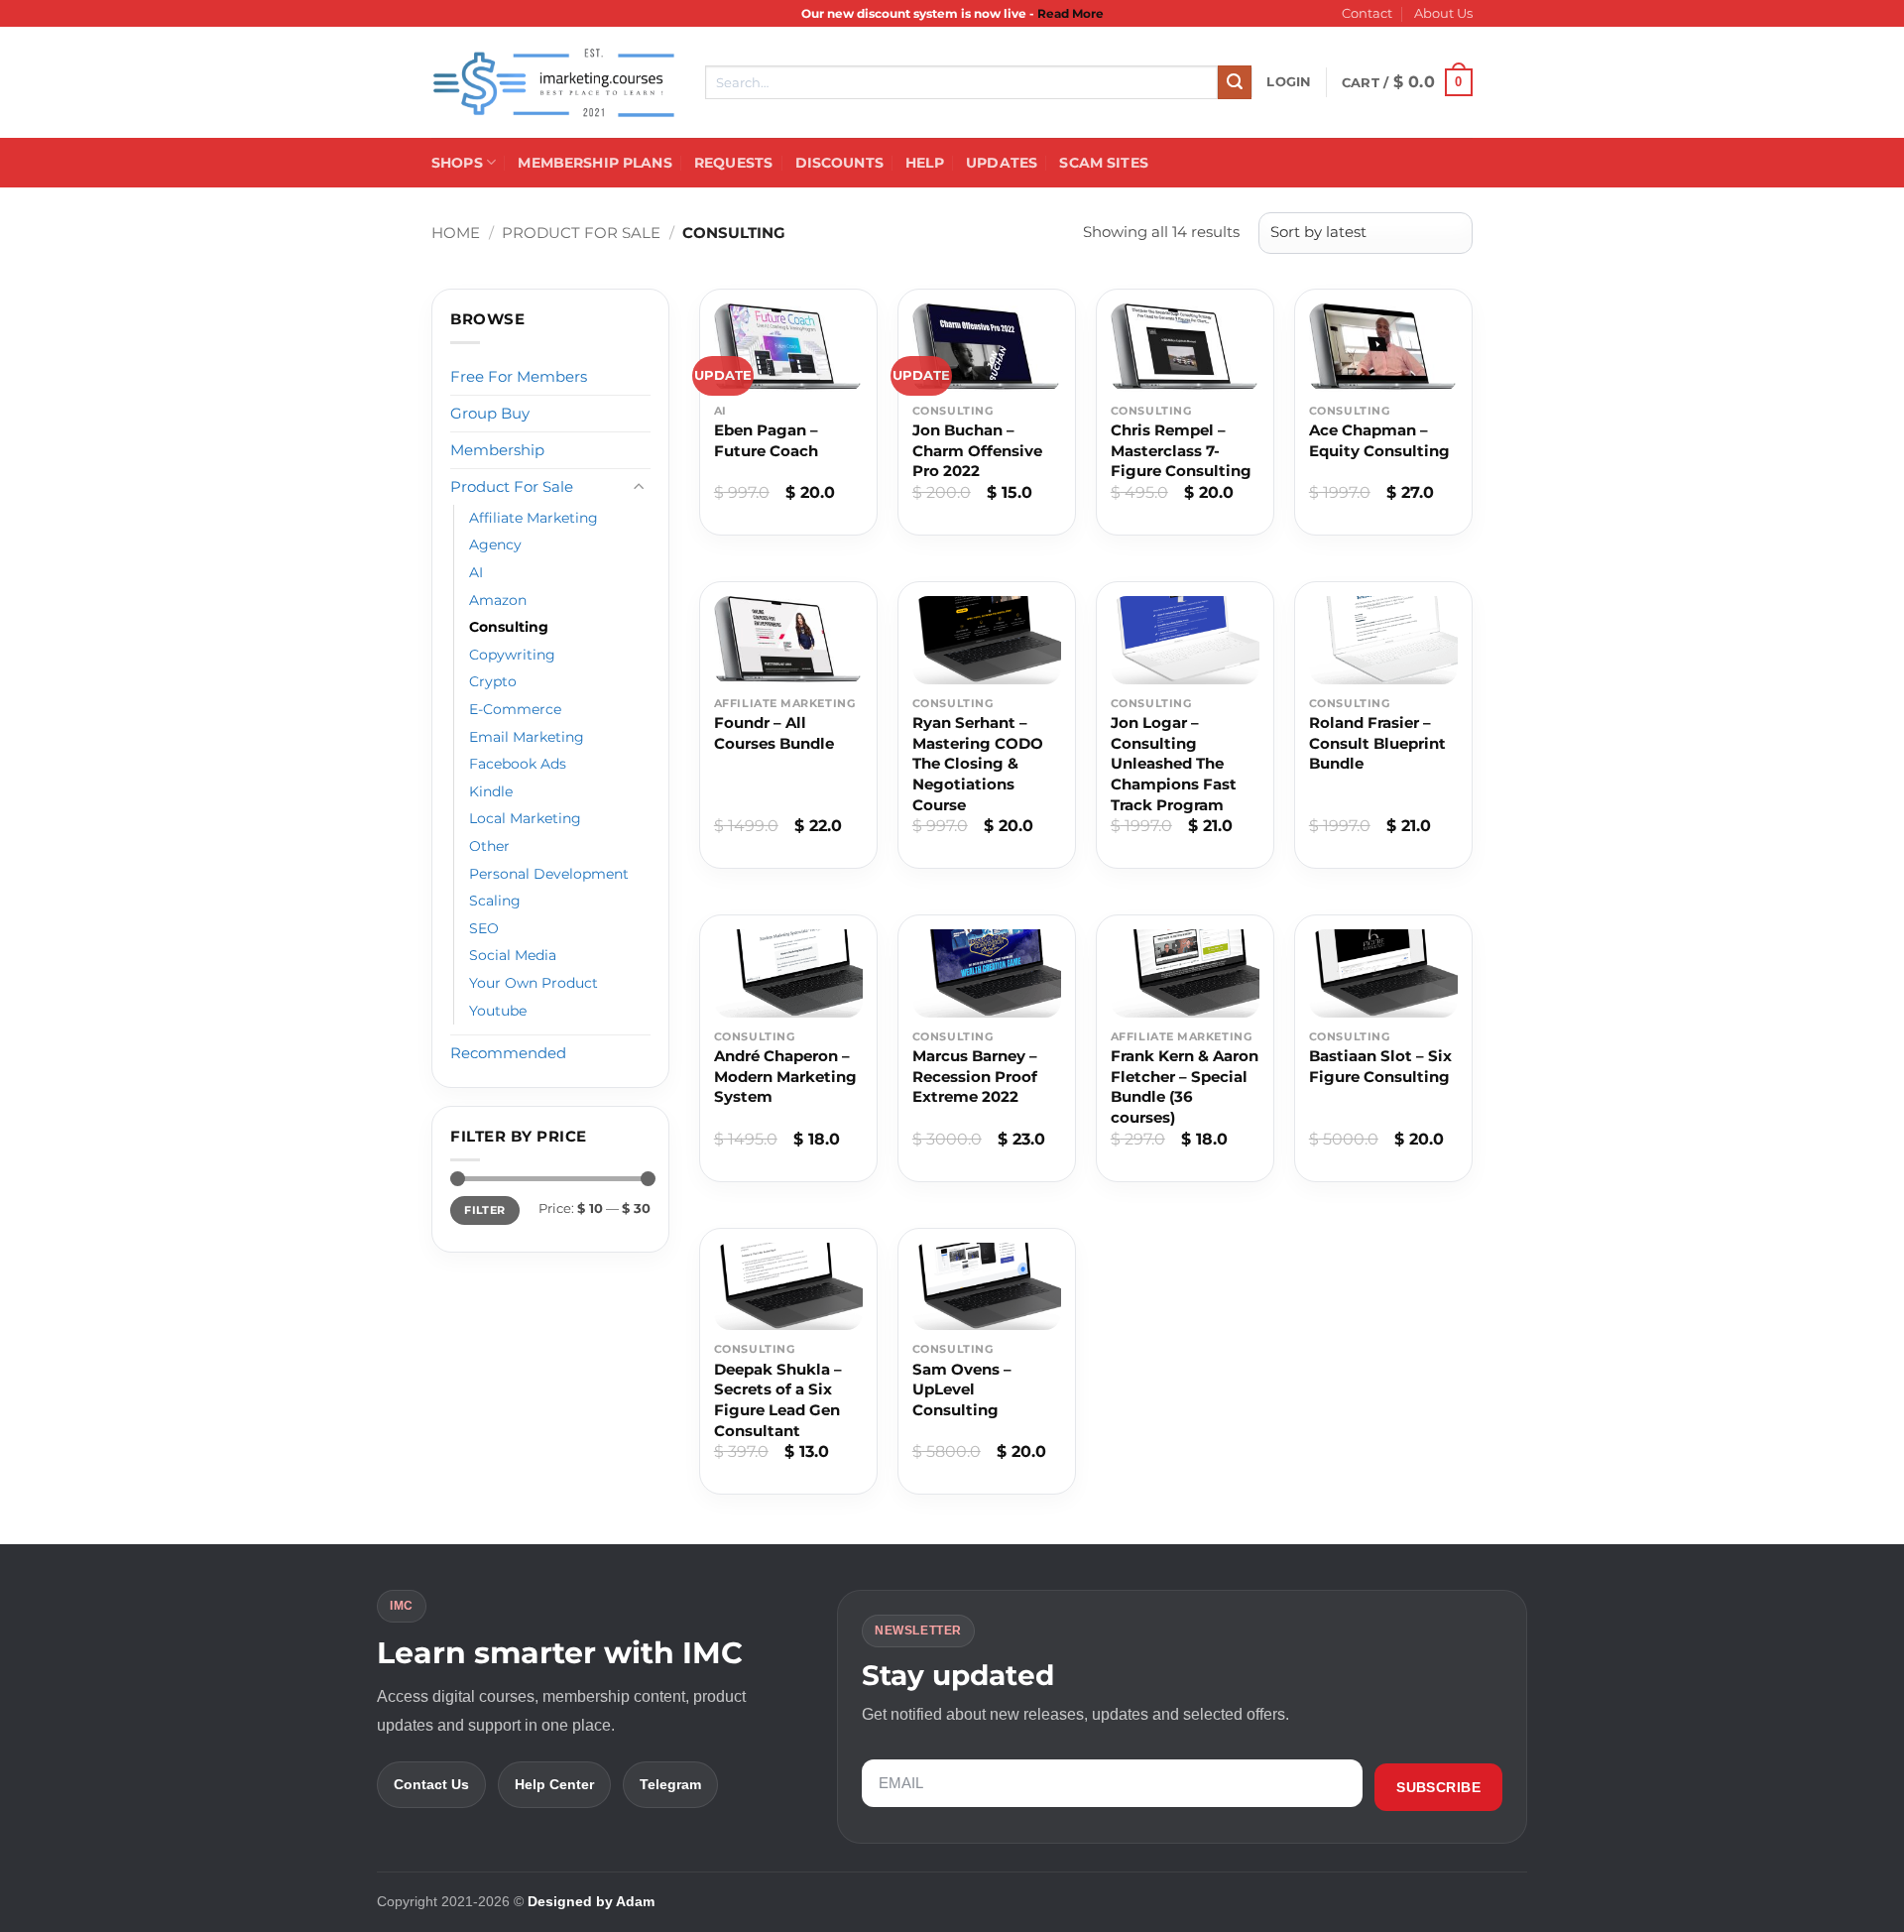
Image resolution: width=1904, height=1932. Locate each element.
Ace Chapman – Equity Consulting (1379, 440)
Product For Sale (581, 233)
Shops (457, 163)
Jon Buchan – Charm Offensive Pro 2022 (977, 450)
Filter (484, 1210)
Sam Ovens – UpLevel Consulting (962, 1389)
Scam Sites (1103, 163)
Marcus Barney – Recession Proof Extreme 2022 (975, 1076)
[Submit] (1235, 82)
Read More (1071, 13)
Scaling (495, 901)
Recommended (508, 1053)
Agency (495, 544)
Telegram (670, 1784)
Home (456, 233)
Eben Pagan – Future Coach (766, 440)
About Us (1443, 13)
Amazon (498, 600)
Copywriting (512, 655)
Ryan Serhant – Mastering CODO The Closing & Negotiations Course (978, 764)
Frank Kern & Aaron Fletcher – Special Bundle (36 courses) (1185, 1087)
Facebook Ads (518, 764)
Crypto (493, 681)
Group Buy (490, 413)
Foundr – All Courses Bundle (774, 733)
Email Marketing (527, 737)
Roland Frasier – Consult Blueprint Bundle (1377, 743)
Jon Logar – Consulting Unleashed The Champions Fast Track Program (1174, 764)
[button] (1289, 82)
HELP (925, 163)
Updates (1002, 163)
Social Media (513, 955)
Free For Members (519, 376)
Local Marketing (525, 818)
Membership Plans (595, 163)
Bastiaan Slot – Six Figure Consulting (1380, 1066)
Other (489, 846)
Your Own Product (534, 983)
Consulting (509, 627)
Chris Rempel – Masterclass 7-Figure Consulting (1181, 450)
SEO (484, 928)
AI (476, 572)
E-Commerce (515, 709)
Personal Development (549, 874)
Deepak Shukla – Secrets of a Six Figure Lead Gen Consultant (778, 1400)
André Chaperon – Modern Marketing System (785, 1076)
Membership (497, 450)
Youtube (498, 1011)
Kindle (491, 791)
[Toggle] (639, 486)
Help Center (554, 1784)
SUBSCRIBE (1438, 1787)
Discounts (839, 163)
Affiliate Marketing (534, 518)
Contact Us (431, 1784)
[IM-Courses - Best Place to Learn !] (553, 83)
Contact (1367, 13)
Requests (733, 163)
